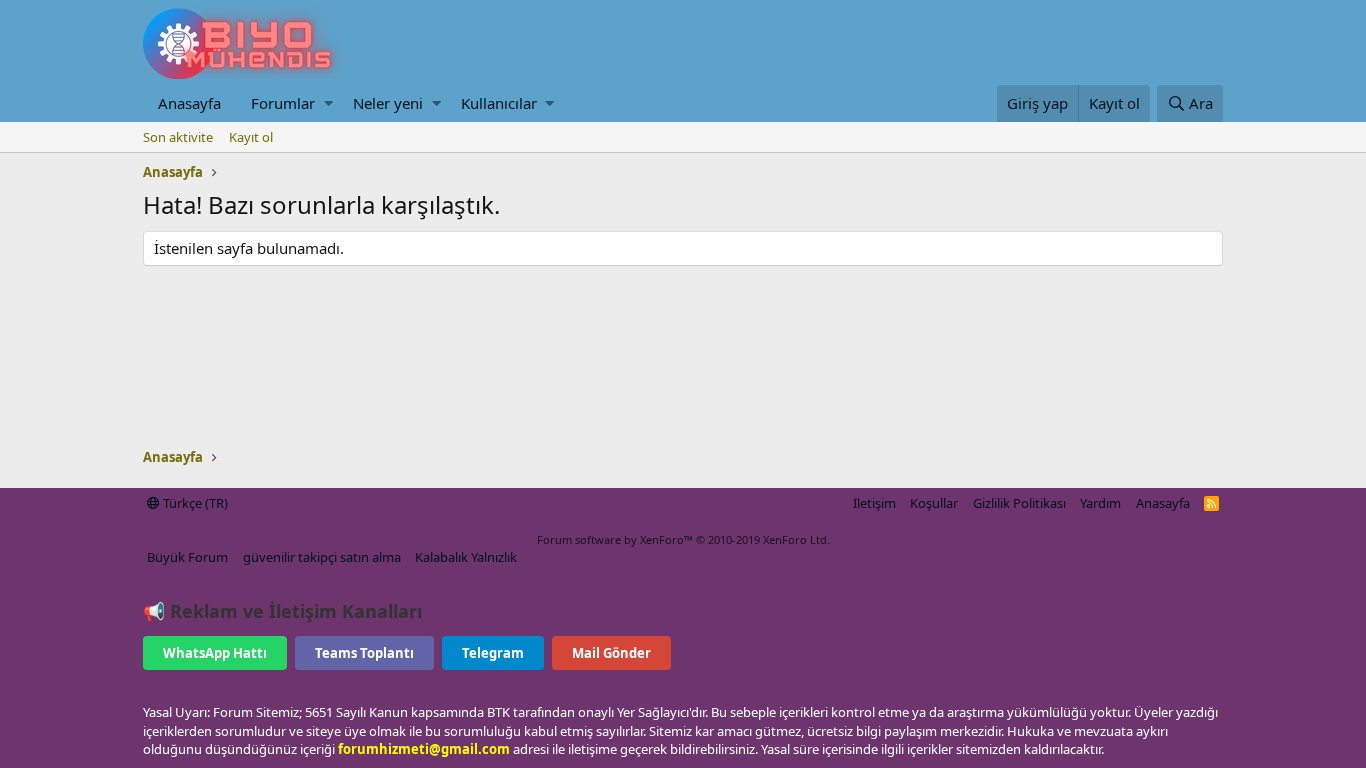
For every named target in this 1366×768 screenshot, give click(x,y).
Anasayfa (189, 103)
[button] (328, 103)
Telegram (493, 653)
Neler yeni (388, 103)
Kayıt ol (251, 137)
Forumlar (283, 103)
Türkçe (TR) (194, 503)
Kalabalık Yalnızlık (466, 557)
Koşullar (934, 503)
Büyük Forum (187, 557)
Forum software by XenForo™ (683, 539)
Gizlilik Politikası (1019, 503)
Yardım (1100, 503)
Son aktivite (178, 137)
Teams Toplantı (364, 653)
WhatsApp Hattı (215, 653)
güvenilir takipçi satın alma (322, 557)
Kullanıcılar (499, 103)
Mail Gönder (611, 653)
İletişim (874, 503)
